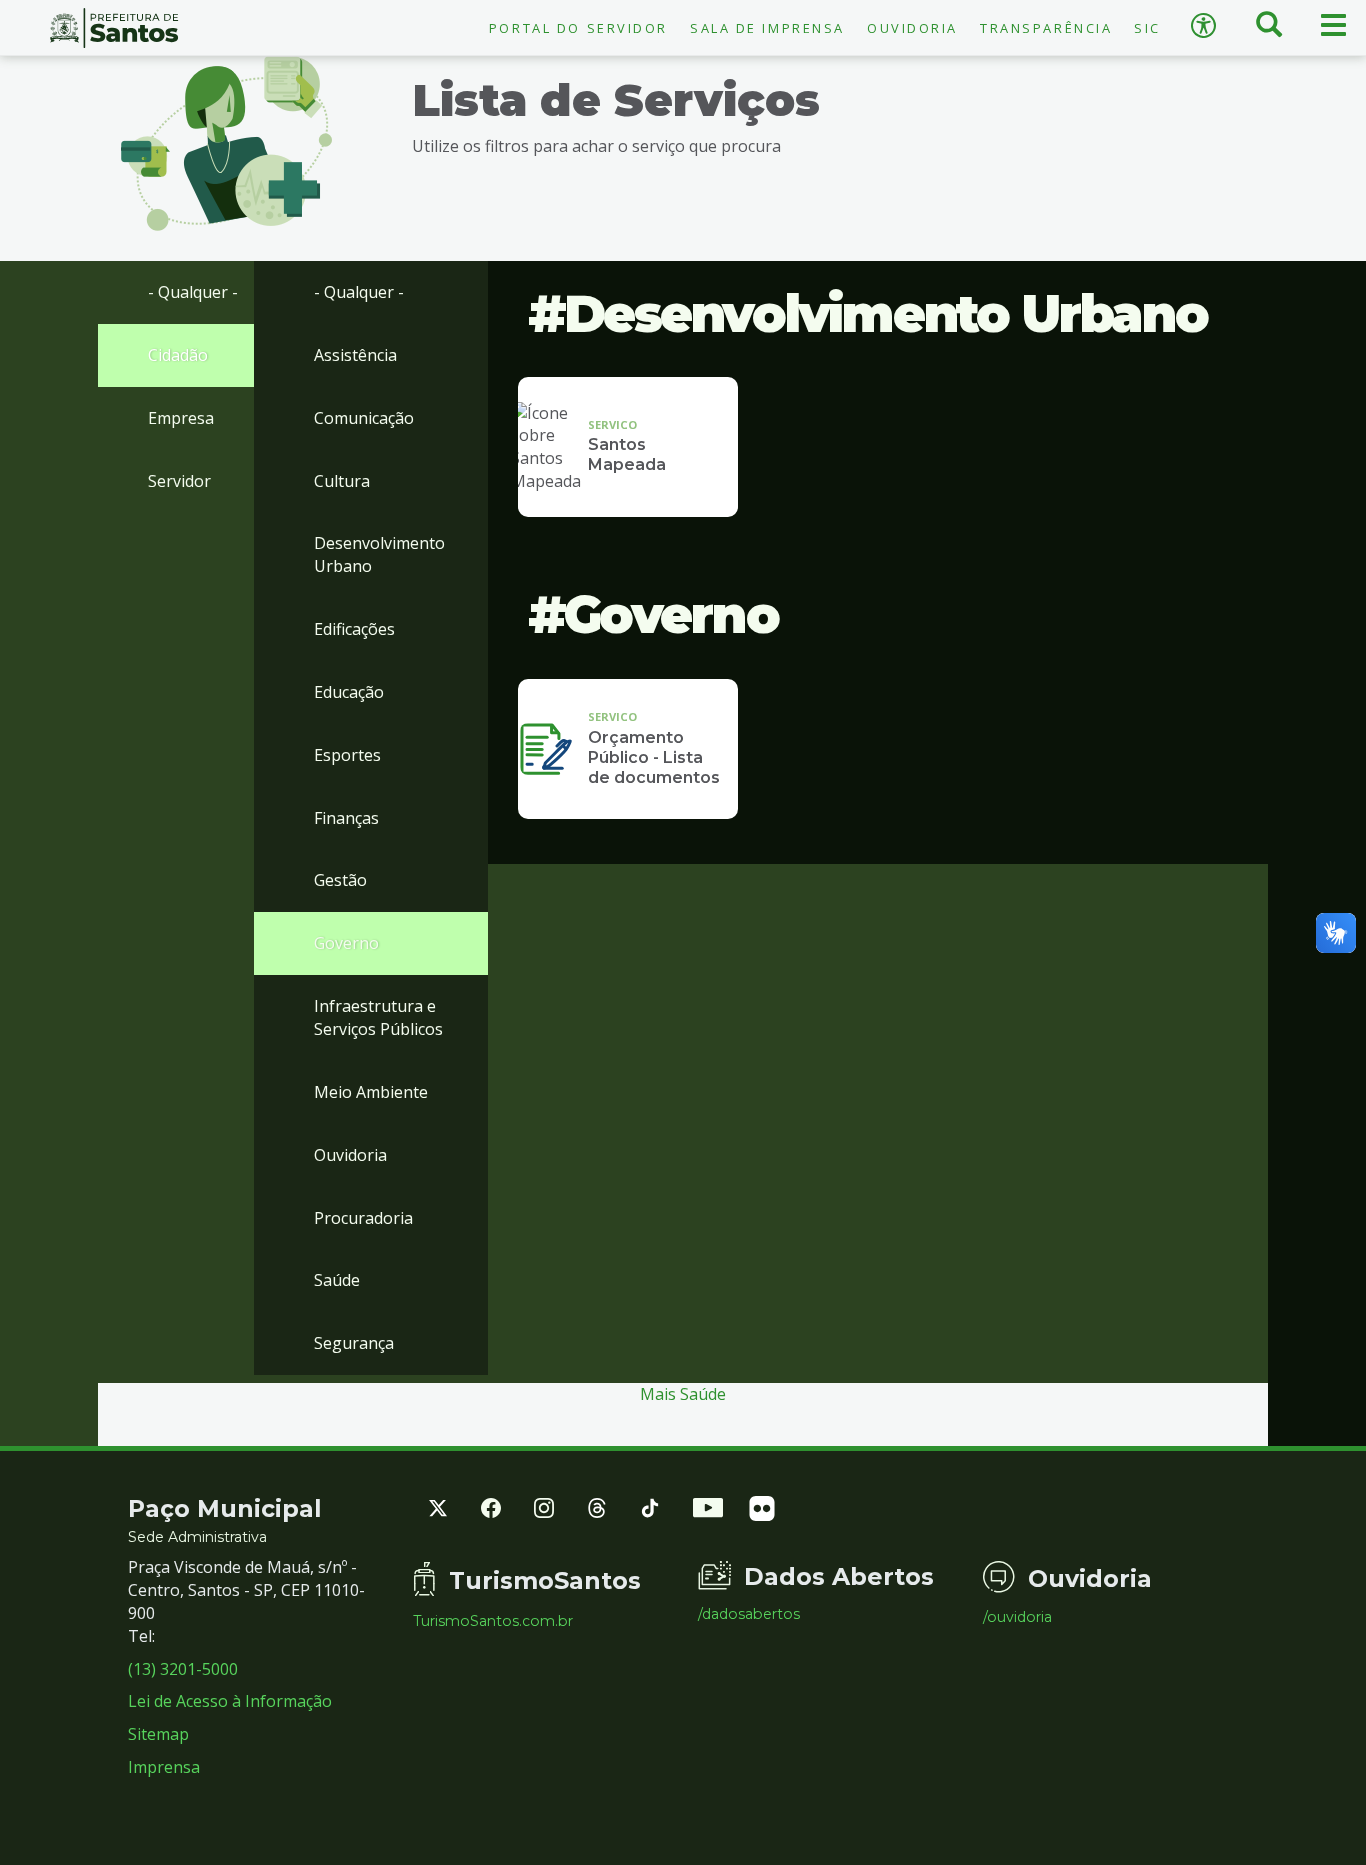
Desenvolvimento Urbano (379, 554)
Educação (349, 692)
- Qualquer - (193, 292)
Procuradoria (363, 1218)
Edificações (354, 629)
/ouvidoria (1017, 1617)
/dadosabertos (749, 1614)
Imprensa (164, 1767)
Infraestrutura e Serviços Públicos (378, 1017)
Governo (346, 943)
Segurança (354, 1343)
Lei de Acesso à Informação (230, 1701)
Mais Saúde (683, 1394)
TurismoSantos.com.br (493, 1621)
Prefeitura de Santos (114, 28)
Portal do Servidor (578, 28)
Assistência (355, 355)
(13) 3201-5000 (183, 1669)
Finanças (346, 818)
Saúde (337, 1280)
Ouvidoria (912, 28)
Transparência (1046, 28)
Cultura (342, 481)
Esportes (347, 755)
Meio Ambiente (371, 1092)
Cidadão (178, 355)
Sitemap (158, 1734)
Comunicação (364, 418)
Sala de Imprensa (767, 28)
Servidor (179, 481)
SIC (1147, 28)
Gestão (340, 880)
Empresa (181, 418)
